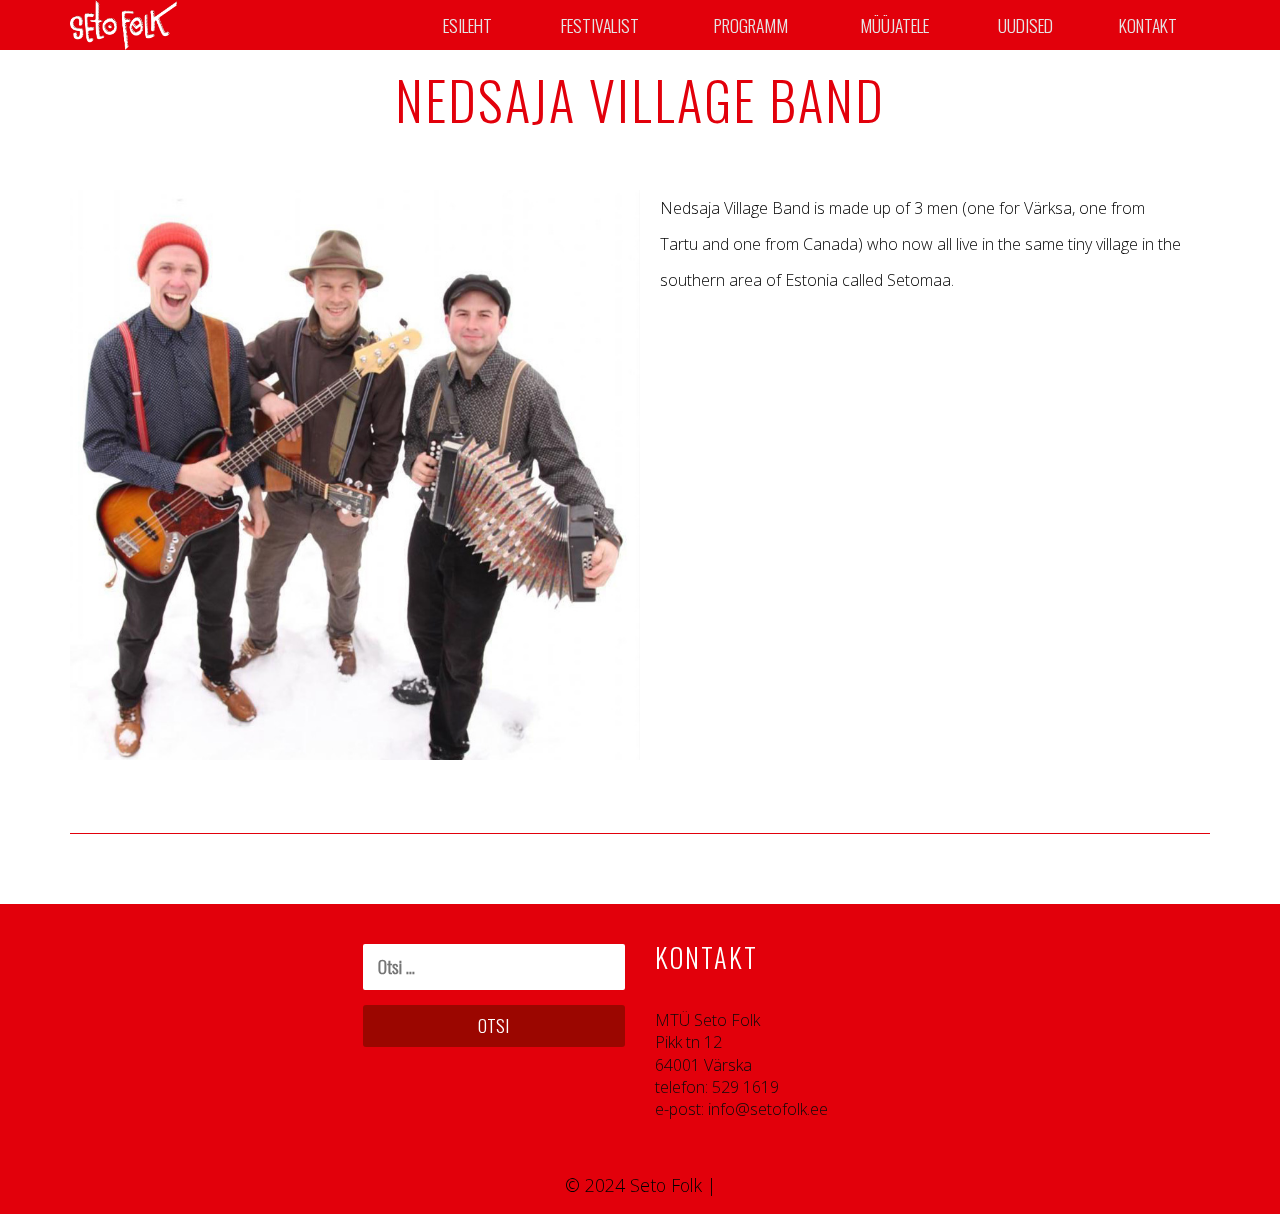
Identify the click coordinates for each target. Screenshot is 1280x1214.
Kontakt (1148, 25)
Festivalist (600, 25)
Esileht (467, 25)
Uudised (1025, 25)
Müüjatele (894, 25)
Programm (751, 25)
